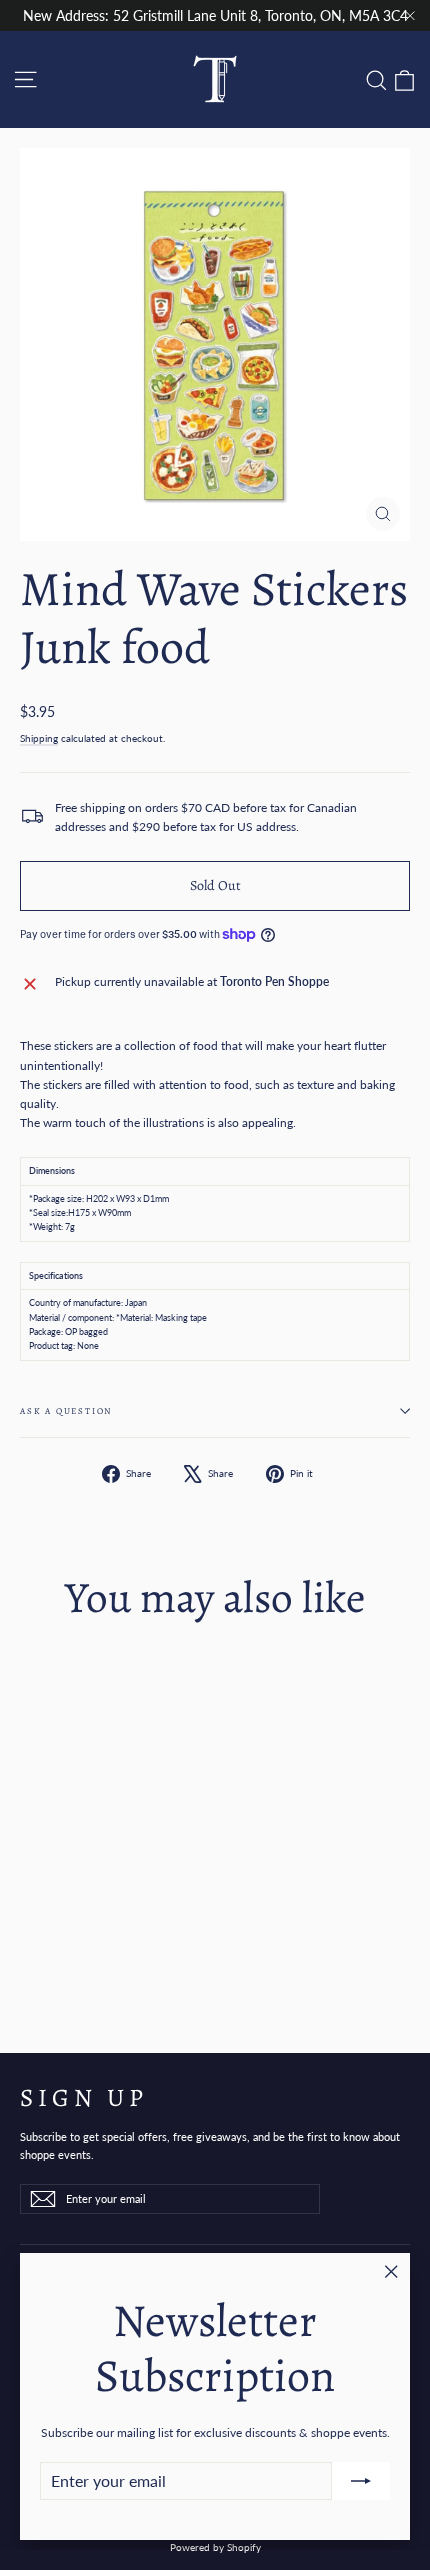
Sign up (84, 2096)
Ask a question (66, 1411)
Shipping (39, 738)
